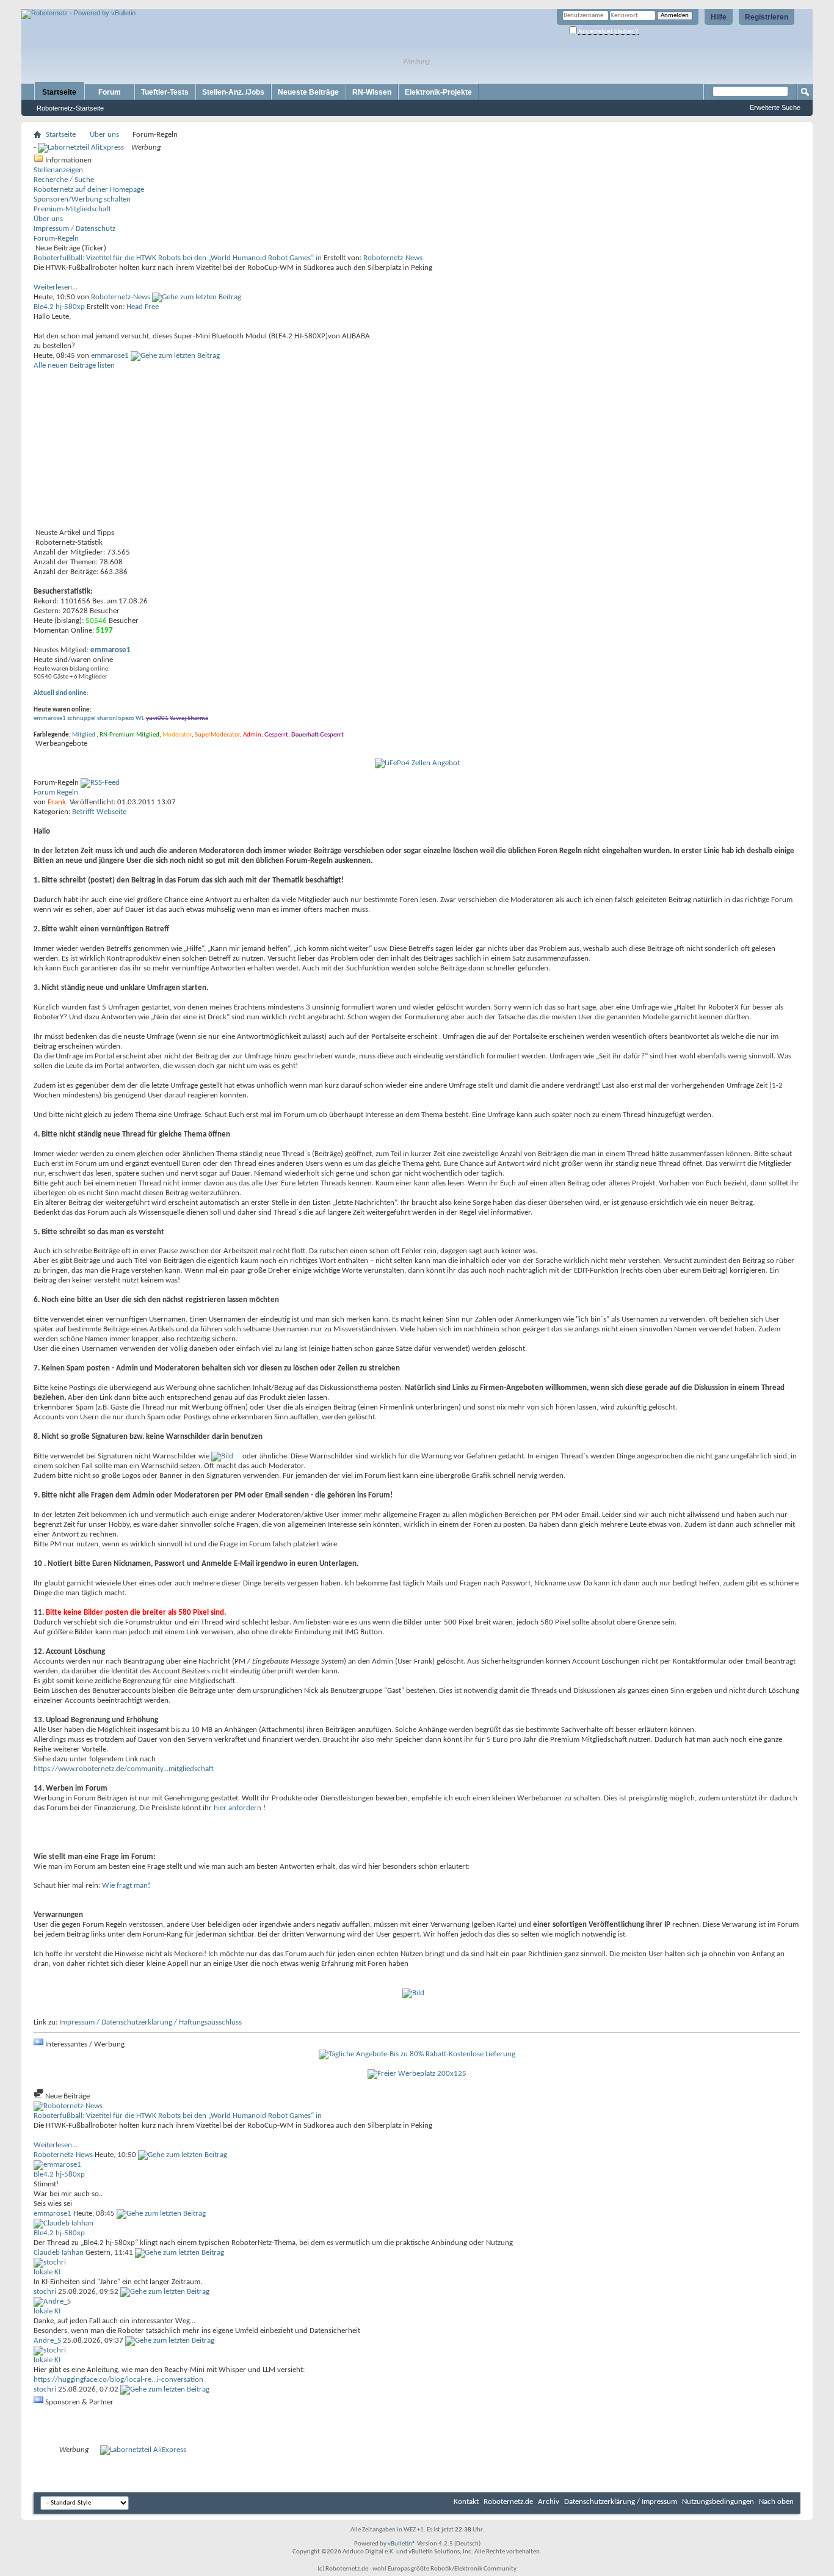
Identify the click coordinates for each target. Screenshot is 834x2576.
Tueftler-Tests (165, 92)
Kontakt (466, 2502)
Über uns (104, 135)
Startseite (59, 92)
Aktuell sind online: (61, 693)
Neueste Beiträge (308, 92)
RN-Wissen (372, 92)
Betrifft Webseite (99, 812)
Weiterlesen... (56, 287)
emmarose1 (110, 356)
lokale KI (47, 2272)
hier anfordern (238, 1808)
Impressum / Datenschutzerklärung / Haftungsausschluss (150, 2022)
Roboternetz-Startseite (70, 108)
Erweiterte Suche (775, 107)
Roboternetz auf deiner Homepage (89, 190)
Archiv (549, 2502)
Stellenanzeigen (58, 170)
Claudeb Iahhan (59, 2253)
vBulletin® (402, 2544)
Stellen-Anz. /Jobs (233, 92)
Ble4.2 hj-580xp (59, 307)
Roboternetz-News (393, 258)
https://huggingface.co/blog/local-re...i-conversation (118, 2380)
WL (140, 719)
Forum (110, 92)
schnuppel (82, 719)
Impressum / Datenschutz (74, 229)
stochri (45, 2292)
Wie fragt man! (126, 1886)
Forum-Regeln (56, 238)
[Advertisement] (164, 5)
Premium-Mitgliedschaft (72, 209)
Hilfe (719, 17)
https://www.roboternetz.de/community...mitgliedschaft (124, 1769)
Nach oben (776, 2502)
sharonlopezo (116, 719)
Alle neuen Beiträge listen (74, 366)
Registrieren (767, 17)
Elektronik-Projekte (438, 92)
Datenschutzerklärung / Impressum (621, 2502)
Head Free (143, 307)
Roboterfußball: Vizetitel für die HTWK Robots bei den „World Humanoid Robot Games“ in (178, 258)
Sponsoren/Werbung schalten (82, 199)
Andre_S (47, 2341)
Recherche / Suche (64, 180)
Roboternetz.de (508, 2502)
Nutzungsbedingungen (718, 2502)
